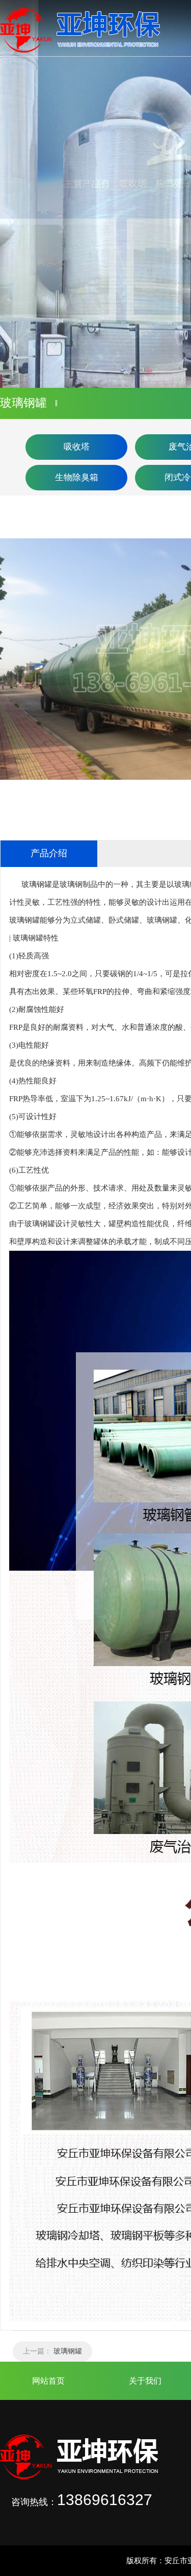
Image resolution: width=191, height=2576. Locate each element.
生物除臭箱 (77, 477)
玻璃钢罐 (68, 2351)
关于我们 (145, 2381)
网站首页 (48, 2381)
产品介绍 (49, 853)
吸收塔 (77, 447)
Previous (18, 194)
